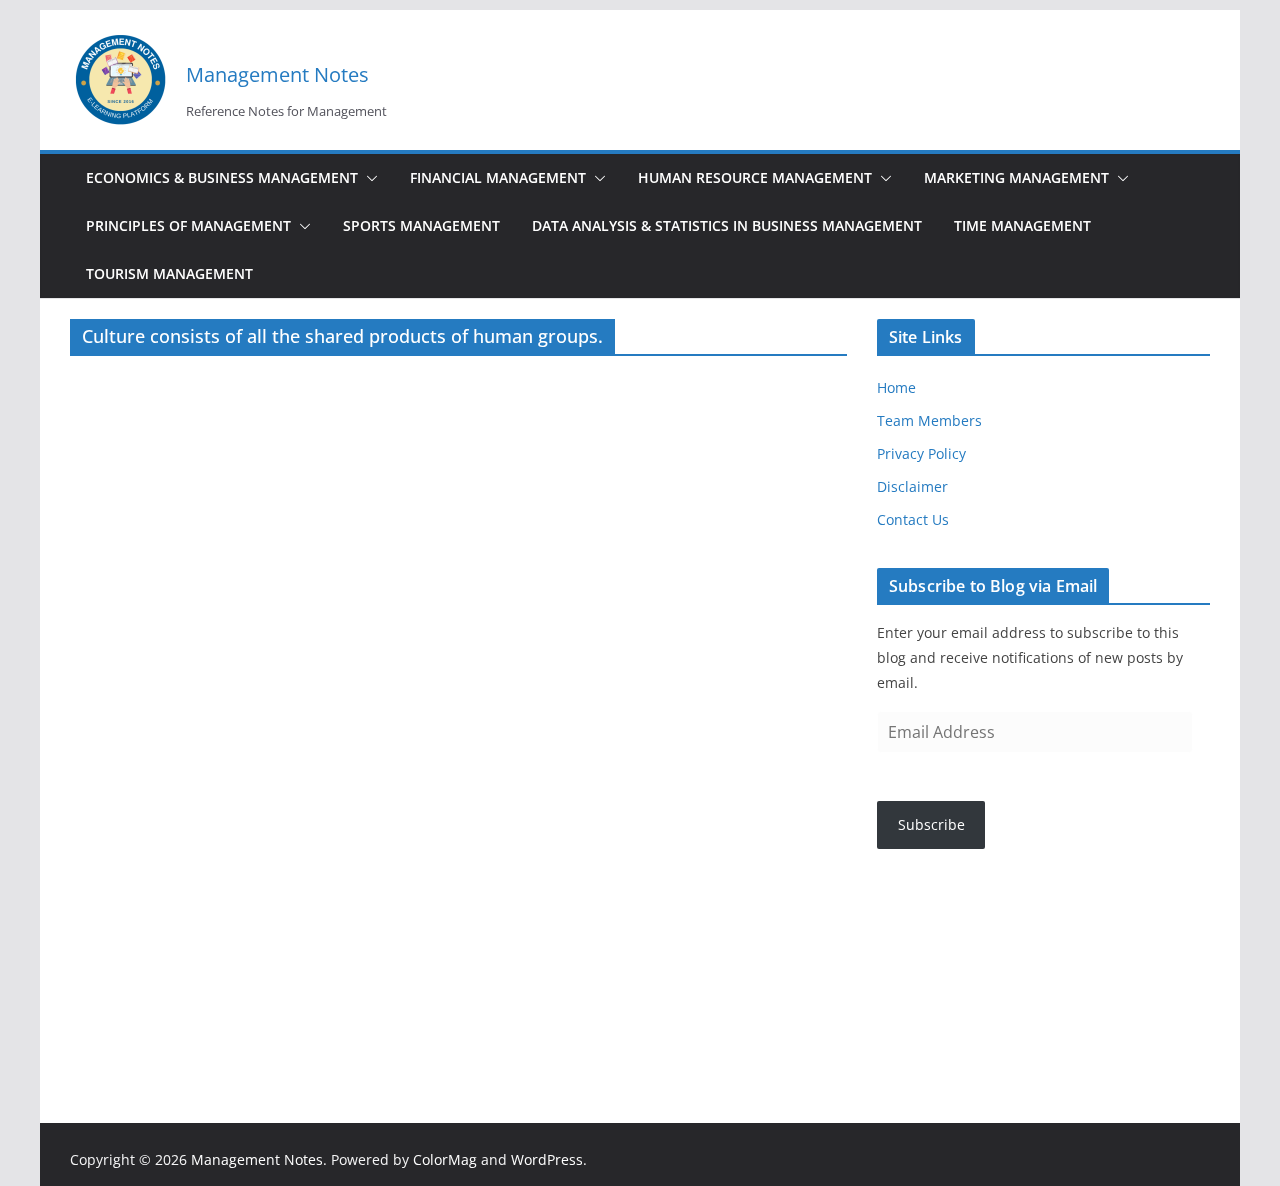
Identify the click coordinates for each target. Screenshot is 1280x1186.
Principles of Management (188, 225)
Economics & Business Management (222, 177)
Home (896, 387)
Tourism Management (169, 273)
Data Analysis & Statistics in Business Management (727, 225)
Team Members (929, 420)
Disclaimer (912, 486)
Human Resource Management (755, 177)
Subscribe (931, 824)
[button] (368, 178)
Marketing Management (1016, 177)
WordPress (547, 1159)
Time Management (1022, 225)
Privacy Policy (921, 453)
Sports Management (421, 225)
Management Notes (277, 74)
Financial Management (498, 177)
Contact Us (913, 519)
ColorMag (445, 1159)
